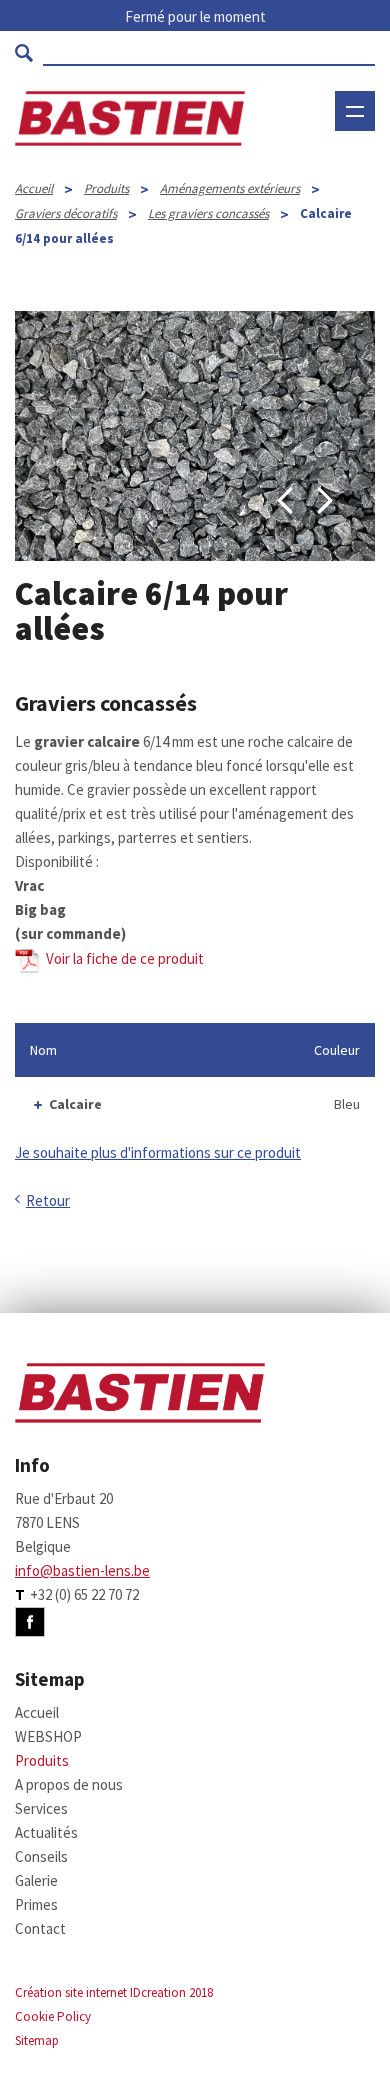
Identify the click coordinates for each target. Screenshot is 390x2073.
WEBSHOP (324, 172)
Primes (36, 1904)
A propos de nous (69, 1784)
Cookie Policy (53, 2016)
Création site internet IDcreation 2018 (114, 1992)
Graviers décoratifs (66, 213)
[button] (285, 501)
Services (41, 1808)
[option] (195, 436)
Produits (106, 188)
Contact (40, 1928)
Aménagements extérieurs (230, 188)
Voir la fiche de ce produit (122, 958)
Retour (48, 1200)
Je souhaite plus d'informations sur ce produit (158, 1152)
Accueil (34, 188)
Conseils (41, 1856)
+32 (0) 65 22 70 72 (84, 1594)
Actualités (46, 1832)
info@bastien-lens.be (82, 1570)
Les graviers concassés (208, 213)
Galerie (36, 1880)
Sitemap (37, 2040)
